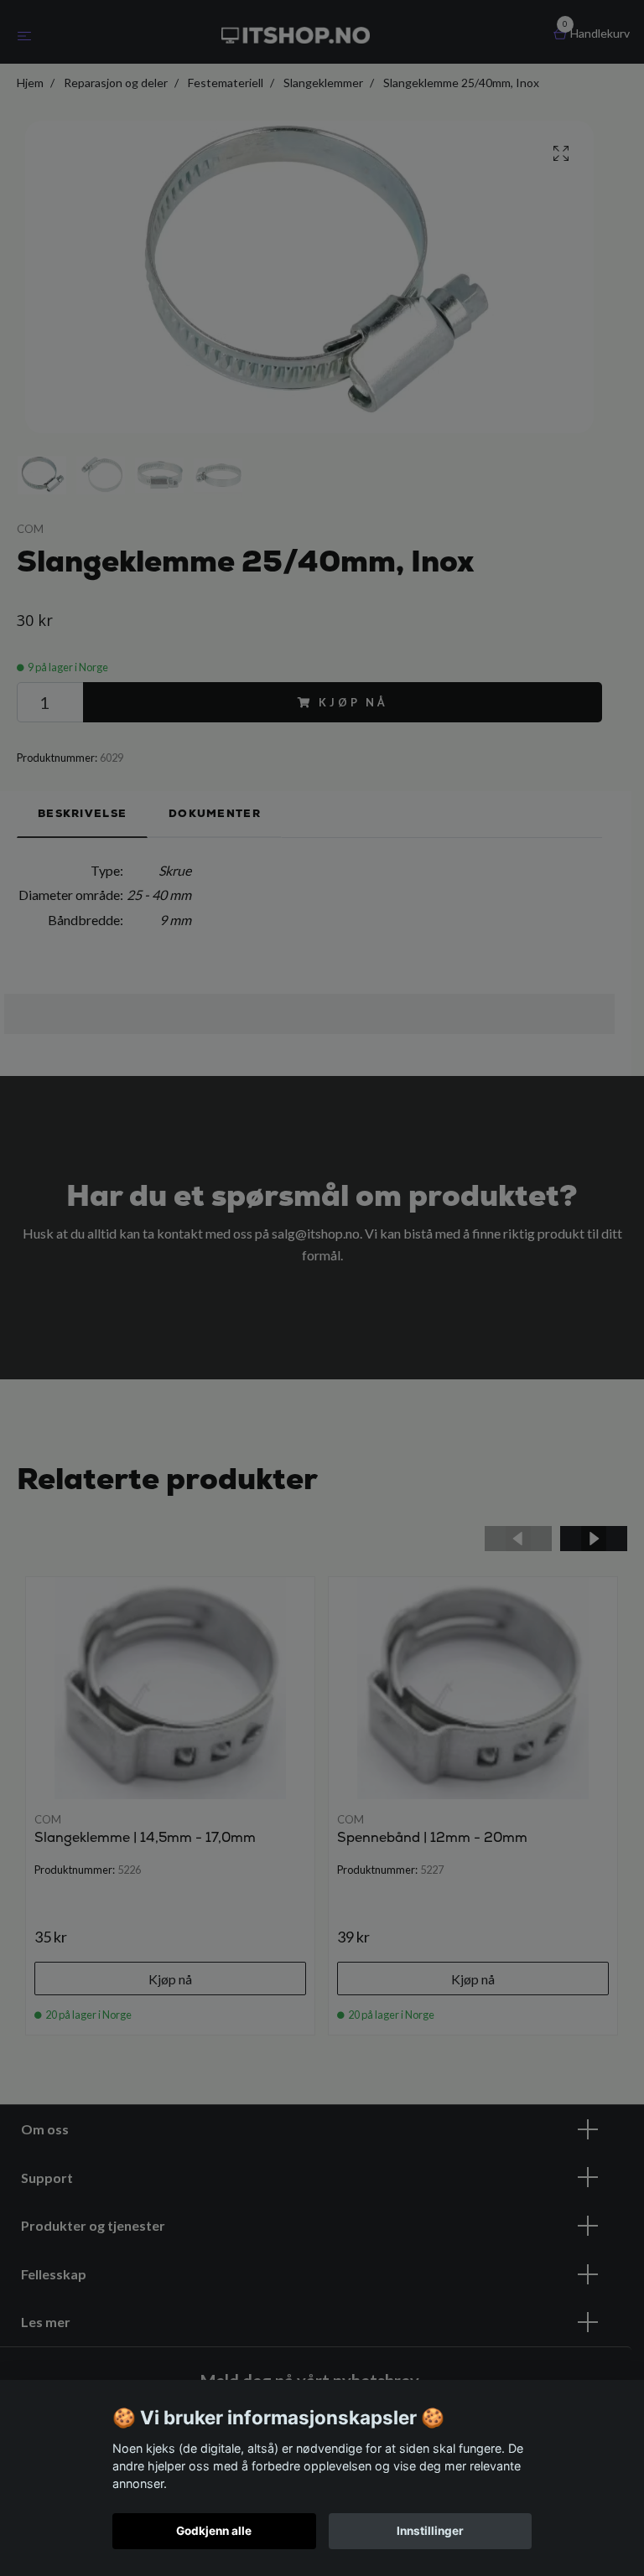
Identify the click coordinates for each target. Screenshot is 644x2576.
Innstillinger (430, 2531)
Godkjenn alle (214, 2531)
